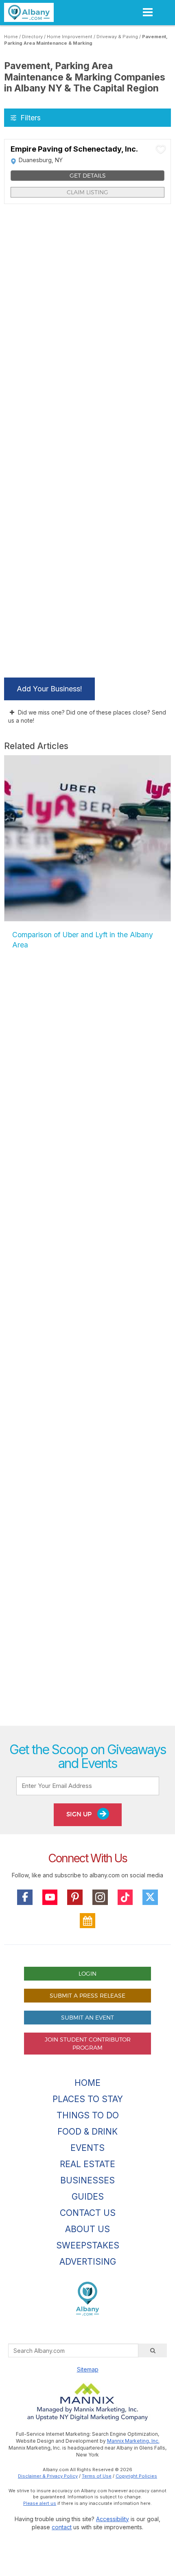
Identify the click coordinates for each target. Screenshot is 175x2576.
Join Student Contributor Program (88, 2043)
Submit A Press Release (87, 1995)
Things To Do (88, 2115)
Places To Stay (88, 2099)
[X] (150, 1897)
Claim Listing (87, 192)
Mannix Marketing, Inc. (133, 2441)
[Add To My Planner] (161, 149)
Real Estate (87, 2164)
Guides (88, 2197)
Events (87, 2148)
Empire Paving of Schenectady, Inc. (74, 149)
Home (11, 37)
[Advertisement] (87, 1347)
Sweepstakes (88, 2245)
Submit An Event (87, 2017)
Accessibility (113, 2519)
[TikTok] (125, 1897)
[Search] (153, 2350)
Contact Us (88, 2213)
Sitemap (88, 2369)
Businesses (87, 2180)
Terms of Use (97, 2476)
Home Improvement (70, 37)
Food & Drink (87, 2132)
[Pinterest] (75, 1897)
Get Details (88, 175)
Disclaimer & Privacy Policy (48, 2476)
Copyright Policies (136, 2476)
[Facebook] (25, 1897)
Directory (32, 37)
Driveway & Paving (117, 37)
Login (87, 1973)
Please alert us (40, 2503)
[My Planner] (87, 1921)
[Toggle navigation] (148, 12)
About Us (87, 2229)
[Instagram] (100, 1897)
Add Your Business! (49, 689)
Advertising (88, 2262)
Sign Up (80, 1814)
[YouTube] (50, 1897)
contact (62, 2527)
